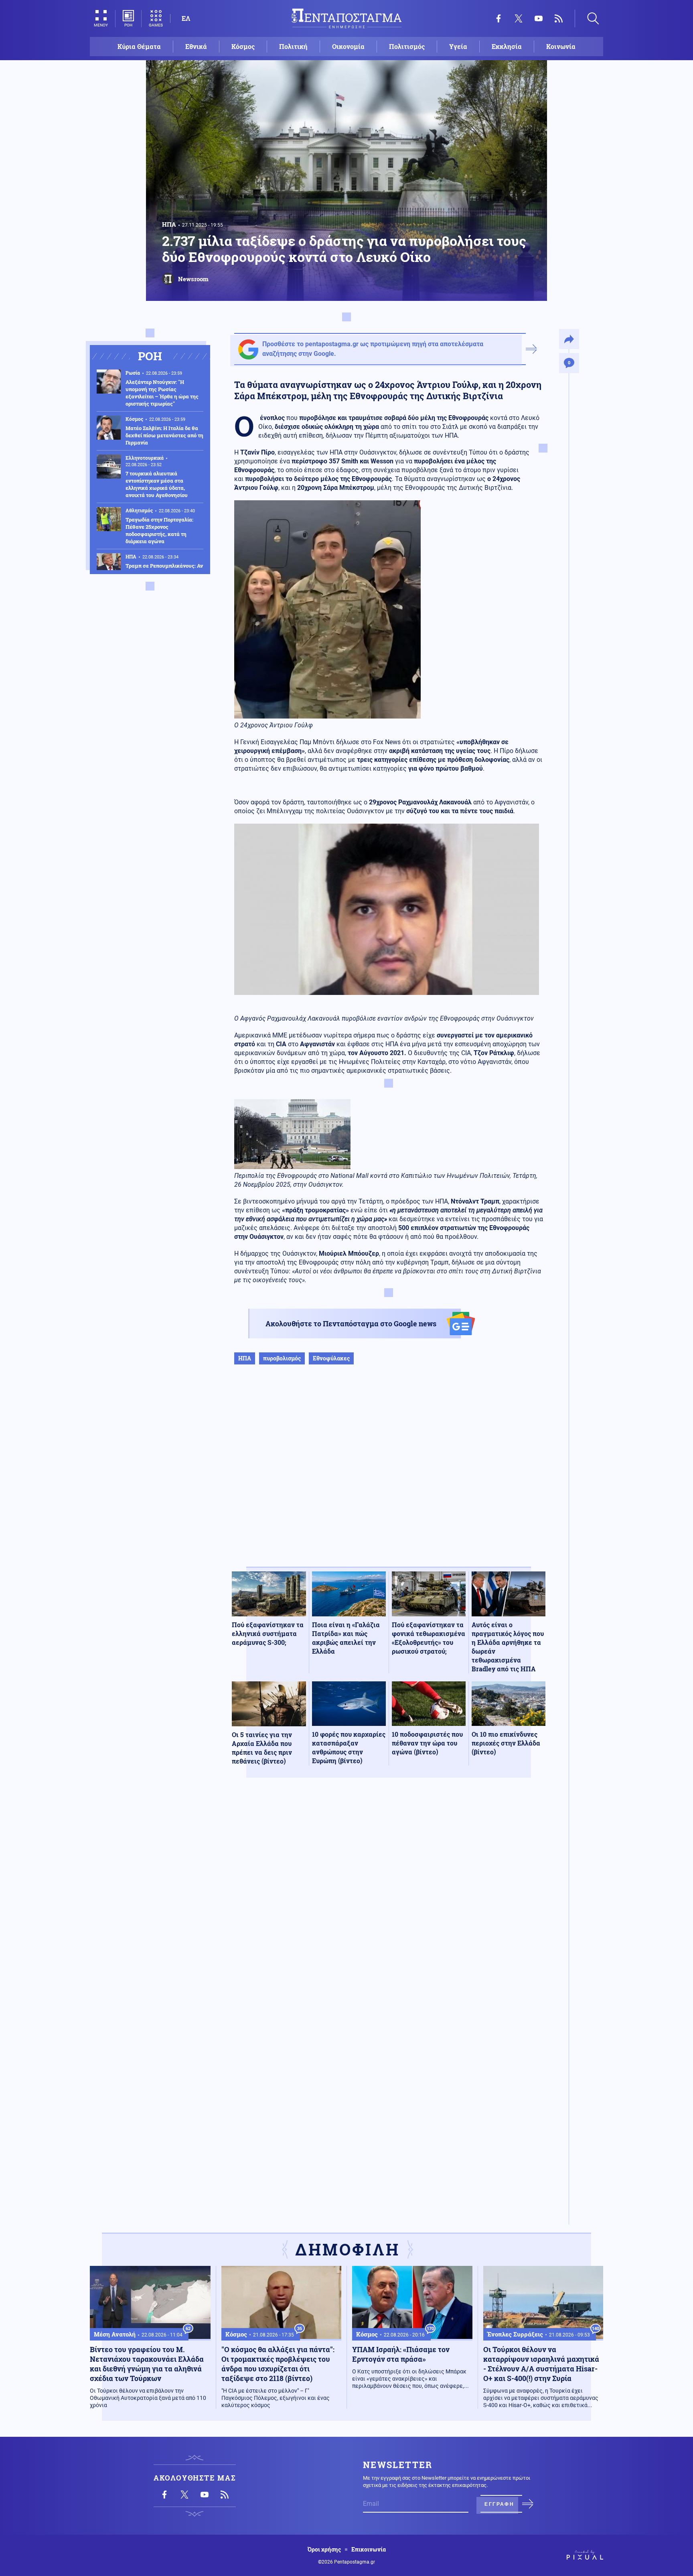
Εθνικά (196, 46)
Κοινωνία (561, 46)
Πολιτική (293, 46)
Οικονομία (348, 46)
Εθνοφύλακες (331, 1358)
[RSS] (559, 18)
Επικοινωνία (369, 2550)
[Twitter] (519, 18)
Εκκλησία (507, 46)
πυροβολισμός (282, 1358)
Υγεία (458, 46)
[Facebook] (498, 18)
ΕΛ (186, 18)
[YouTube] (539, 18)
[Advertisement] (389, 1474)
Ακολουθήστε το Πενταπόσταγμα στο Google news (351, 1324)
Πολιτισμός (407, 46)
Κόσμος (243, 46)
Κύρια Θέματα (139, 46)
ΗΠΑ (169, 224)
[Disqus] (389, 1901)
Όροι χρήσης (324, 2550)
